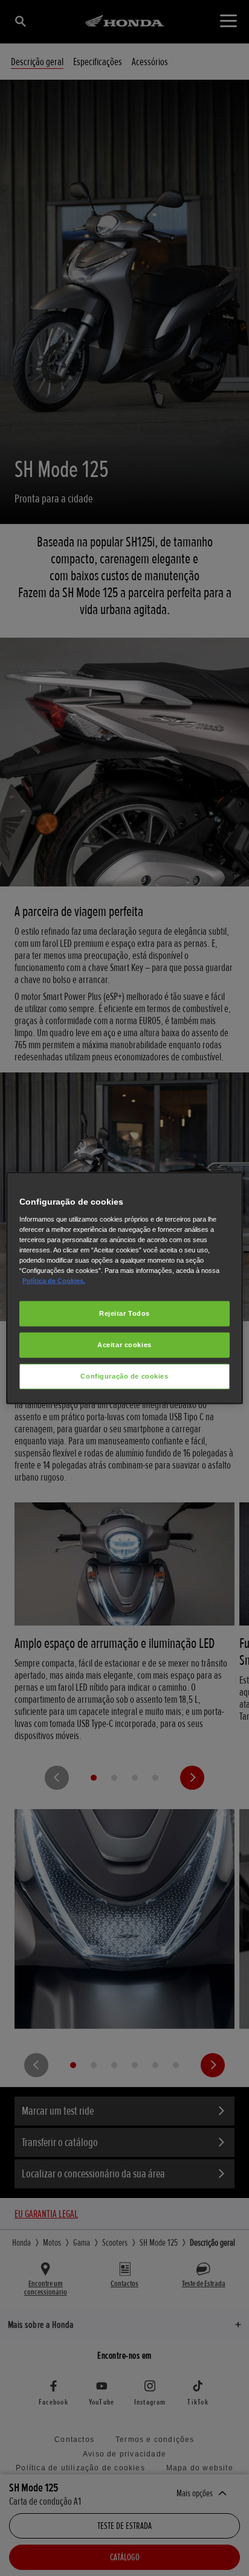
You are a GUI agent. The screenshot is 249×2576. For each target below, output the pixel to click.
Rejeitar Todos (124, 1313)
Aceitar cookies (124, 1345)
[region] (124, 1288)
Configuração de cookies (124, 1376)
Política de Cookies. (54, 1281)
